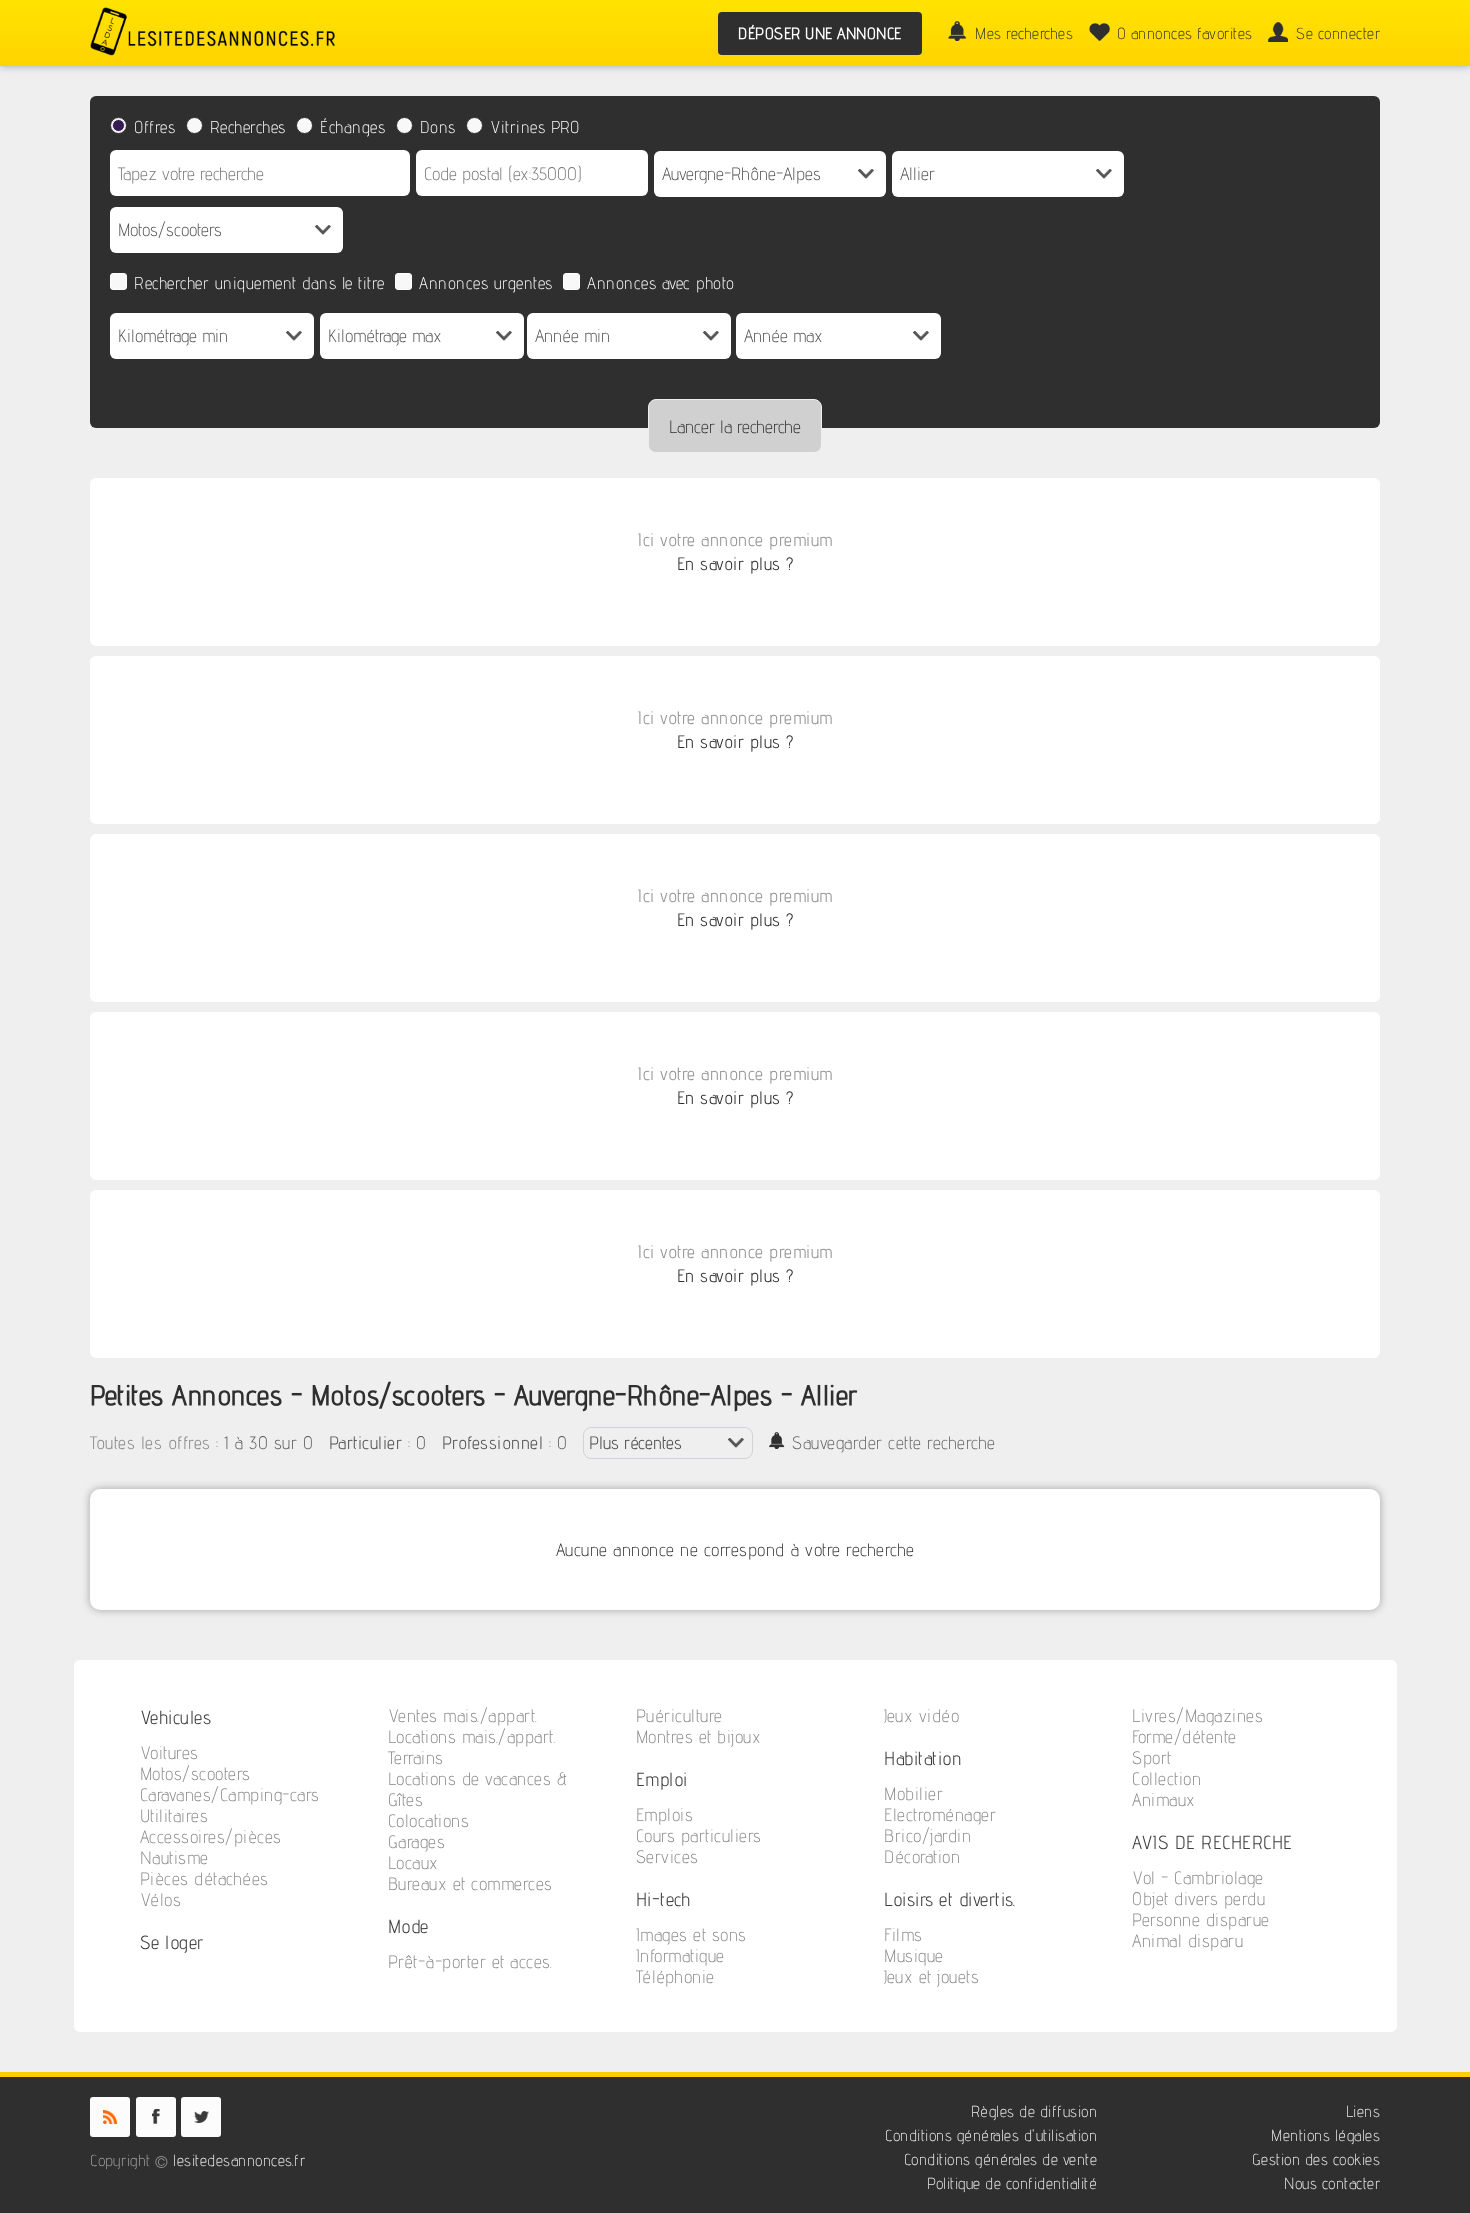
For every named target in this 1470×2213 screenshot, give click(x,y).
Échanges (352, 127)
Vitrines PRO (534, 127)
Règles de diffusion (1034, 2111)
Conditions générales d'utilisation (991, 2135)
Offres (154, 127)
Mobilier (913, 1793)
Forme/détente (1184, 1736)
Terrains (416, 1757)
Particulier (366, 1442)
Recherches (248, 127)
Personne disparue (1201, 1919)
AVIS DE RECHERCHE (1212, 1841)
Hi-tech (663, 1898)
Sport (1152, 1757)
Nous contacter (1332, 2183)
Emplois (665, 1814)
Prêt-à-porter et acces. (470, 1961)
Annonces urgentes (486, 283)
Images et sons (691, 1934)
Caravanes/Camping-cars (230, 1794)
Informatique (680, 1955)
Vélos (161, 1899)
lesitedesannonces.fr (239, 2160)
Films (903, 1934)
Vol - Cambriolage (1198, 1877)
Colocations (429, 1820)
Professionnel (493, 1442)
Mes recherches (1024, 33)
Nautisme (174, 1857)
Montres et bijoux (699, 1736)
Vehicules (176, 1716)
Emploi (662, 1778)
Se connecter (1338, 33)
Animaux (1164, 1799)
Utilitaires (174, 1815)
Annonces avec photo (661, 283)
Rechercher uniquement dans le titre (259, 283)
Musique (914, 1955)
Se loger (172, 1941)
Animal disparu (1187, 1940)
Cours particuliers (699, 1835)
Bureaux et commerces (470, 1883)
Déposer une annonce (820, 33)
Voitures (169, 1752)
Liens (1363, 2111)
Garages (417, 1841)
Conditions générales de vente (1001, 2159)
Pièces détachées (204, 1878)
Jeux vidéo (921, 1715)
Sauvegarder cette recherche (894, 1442)
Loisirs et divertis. (949, 1898)
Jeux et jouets (931, 1976)
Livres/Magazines (1197, 1715)
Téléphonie (675, 1976)
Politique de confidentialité (1012, 2183)
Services (667, 1856)
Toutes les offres (150, 1442)
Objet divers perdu (1198, 1898)
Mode (408, 1925)
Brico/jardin (927, 1835)
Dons (438, 127)
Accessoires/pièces (211, 1836)
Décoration (922, 1856)
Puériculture (679, 1715)
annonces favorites (1185, 33)
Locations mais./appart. (472, 1736)
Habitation (923, 1757)
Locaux (413, 1862)
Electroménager (940, 1814)
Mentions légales (1325, 2135)
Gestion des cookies (1316, 2159)
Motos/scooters (195, 1773)
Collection (1166, 1778)
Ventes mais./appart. (463, 1715)
